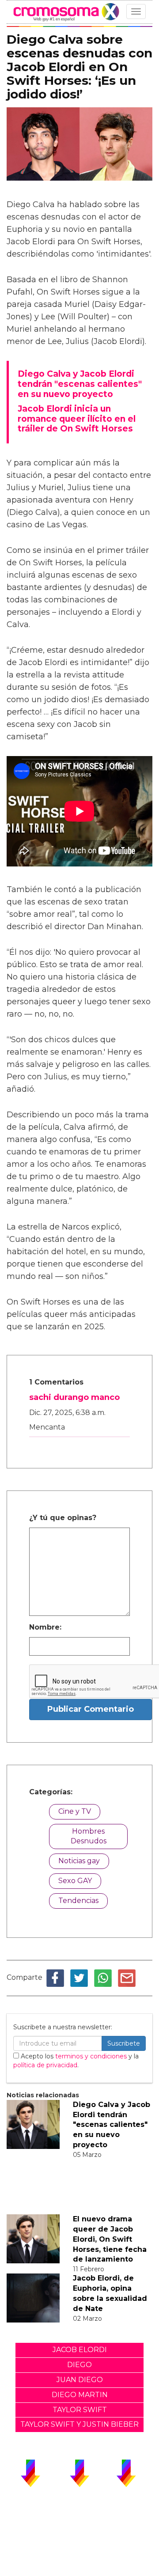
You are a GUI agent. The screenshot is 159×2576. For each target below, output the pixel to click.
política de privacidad (45, 2065)
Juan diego (80, 2380)
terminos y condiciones (91, 2056)
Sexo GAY (75, 1881)
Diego (79, 2365)
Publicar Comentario (91, 1709)
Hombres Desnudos (89, 1836)
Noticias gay (79, 1861)
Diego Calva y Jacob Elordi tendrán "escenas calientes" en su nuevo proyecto (112, 2125)
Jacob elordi (80, 2350)
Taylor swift (80, 2410)
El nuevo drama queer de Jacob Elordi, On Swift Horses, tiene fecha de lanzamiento (110, 2239)
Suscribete (124, 2043)
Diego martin (80, 2395)
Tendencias (78, 1901)
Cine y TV (75, 1811)
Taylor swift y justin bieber (79, 2424)
